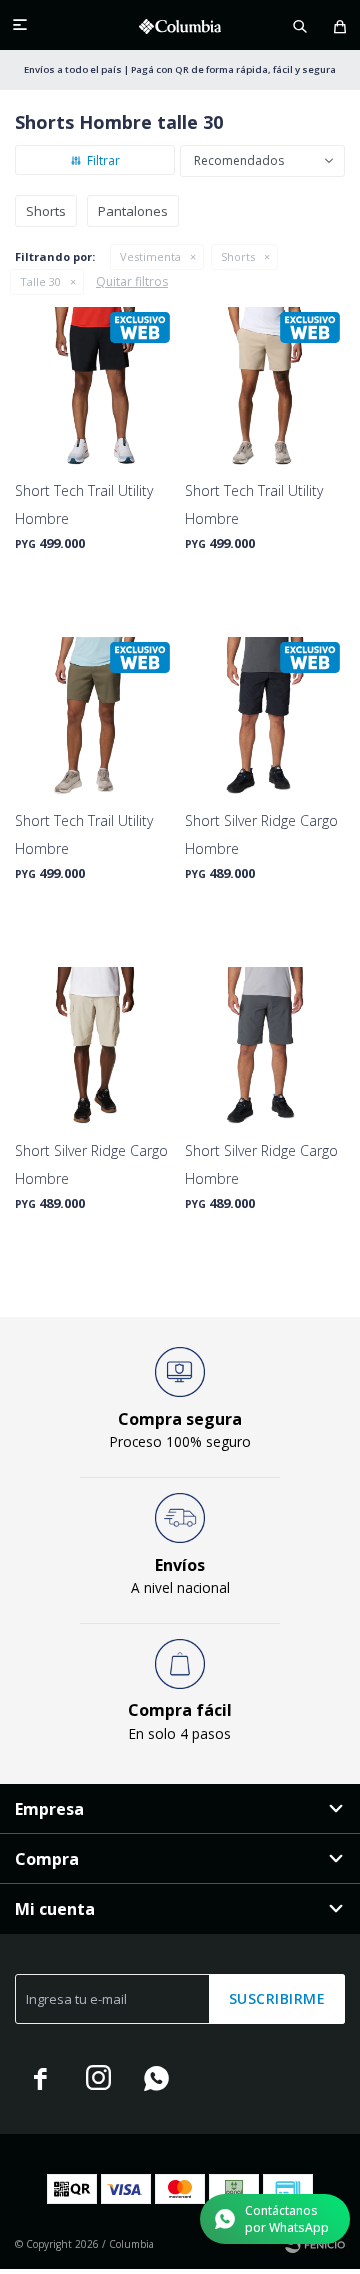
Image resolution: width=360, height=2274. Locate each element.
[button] (300, 25)
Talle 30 (40, 281)
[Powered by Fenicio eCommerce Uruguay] (315, 2244)
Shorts (238, 256)
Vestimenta (150, 256)
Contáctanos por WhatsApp (287, 2219)
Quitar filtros (132, 281)
